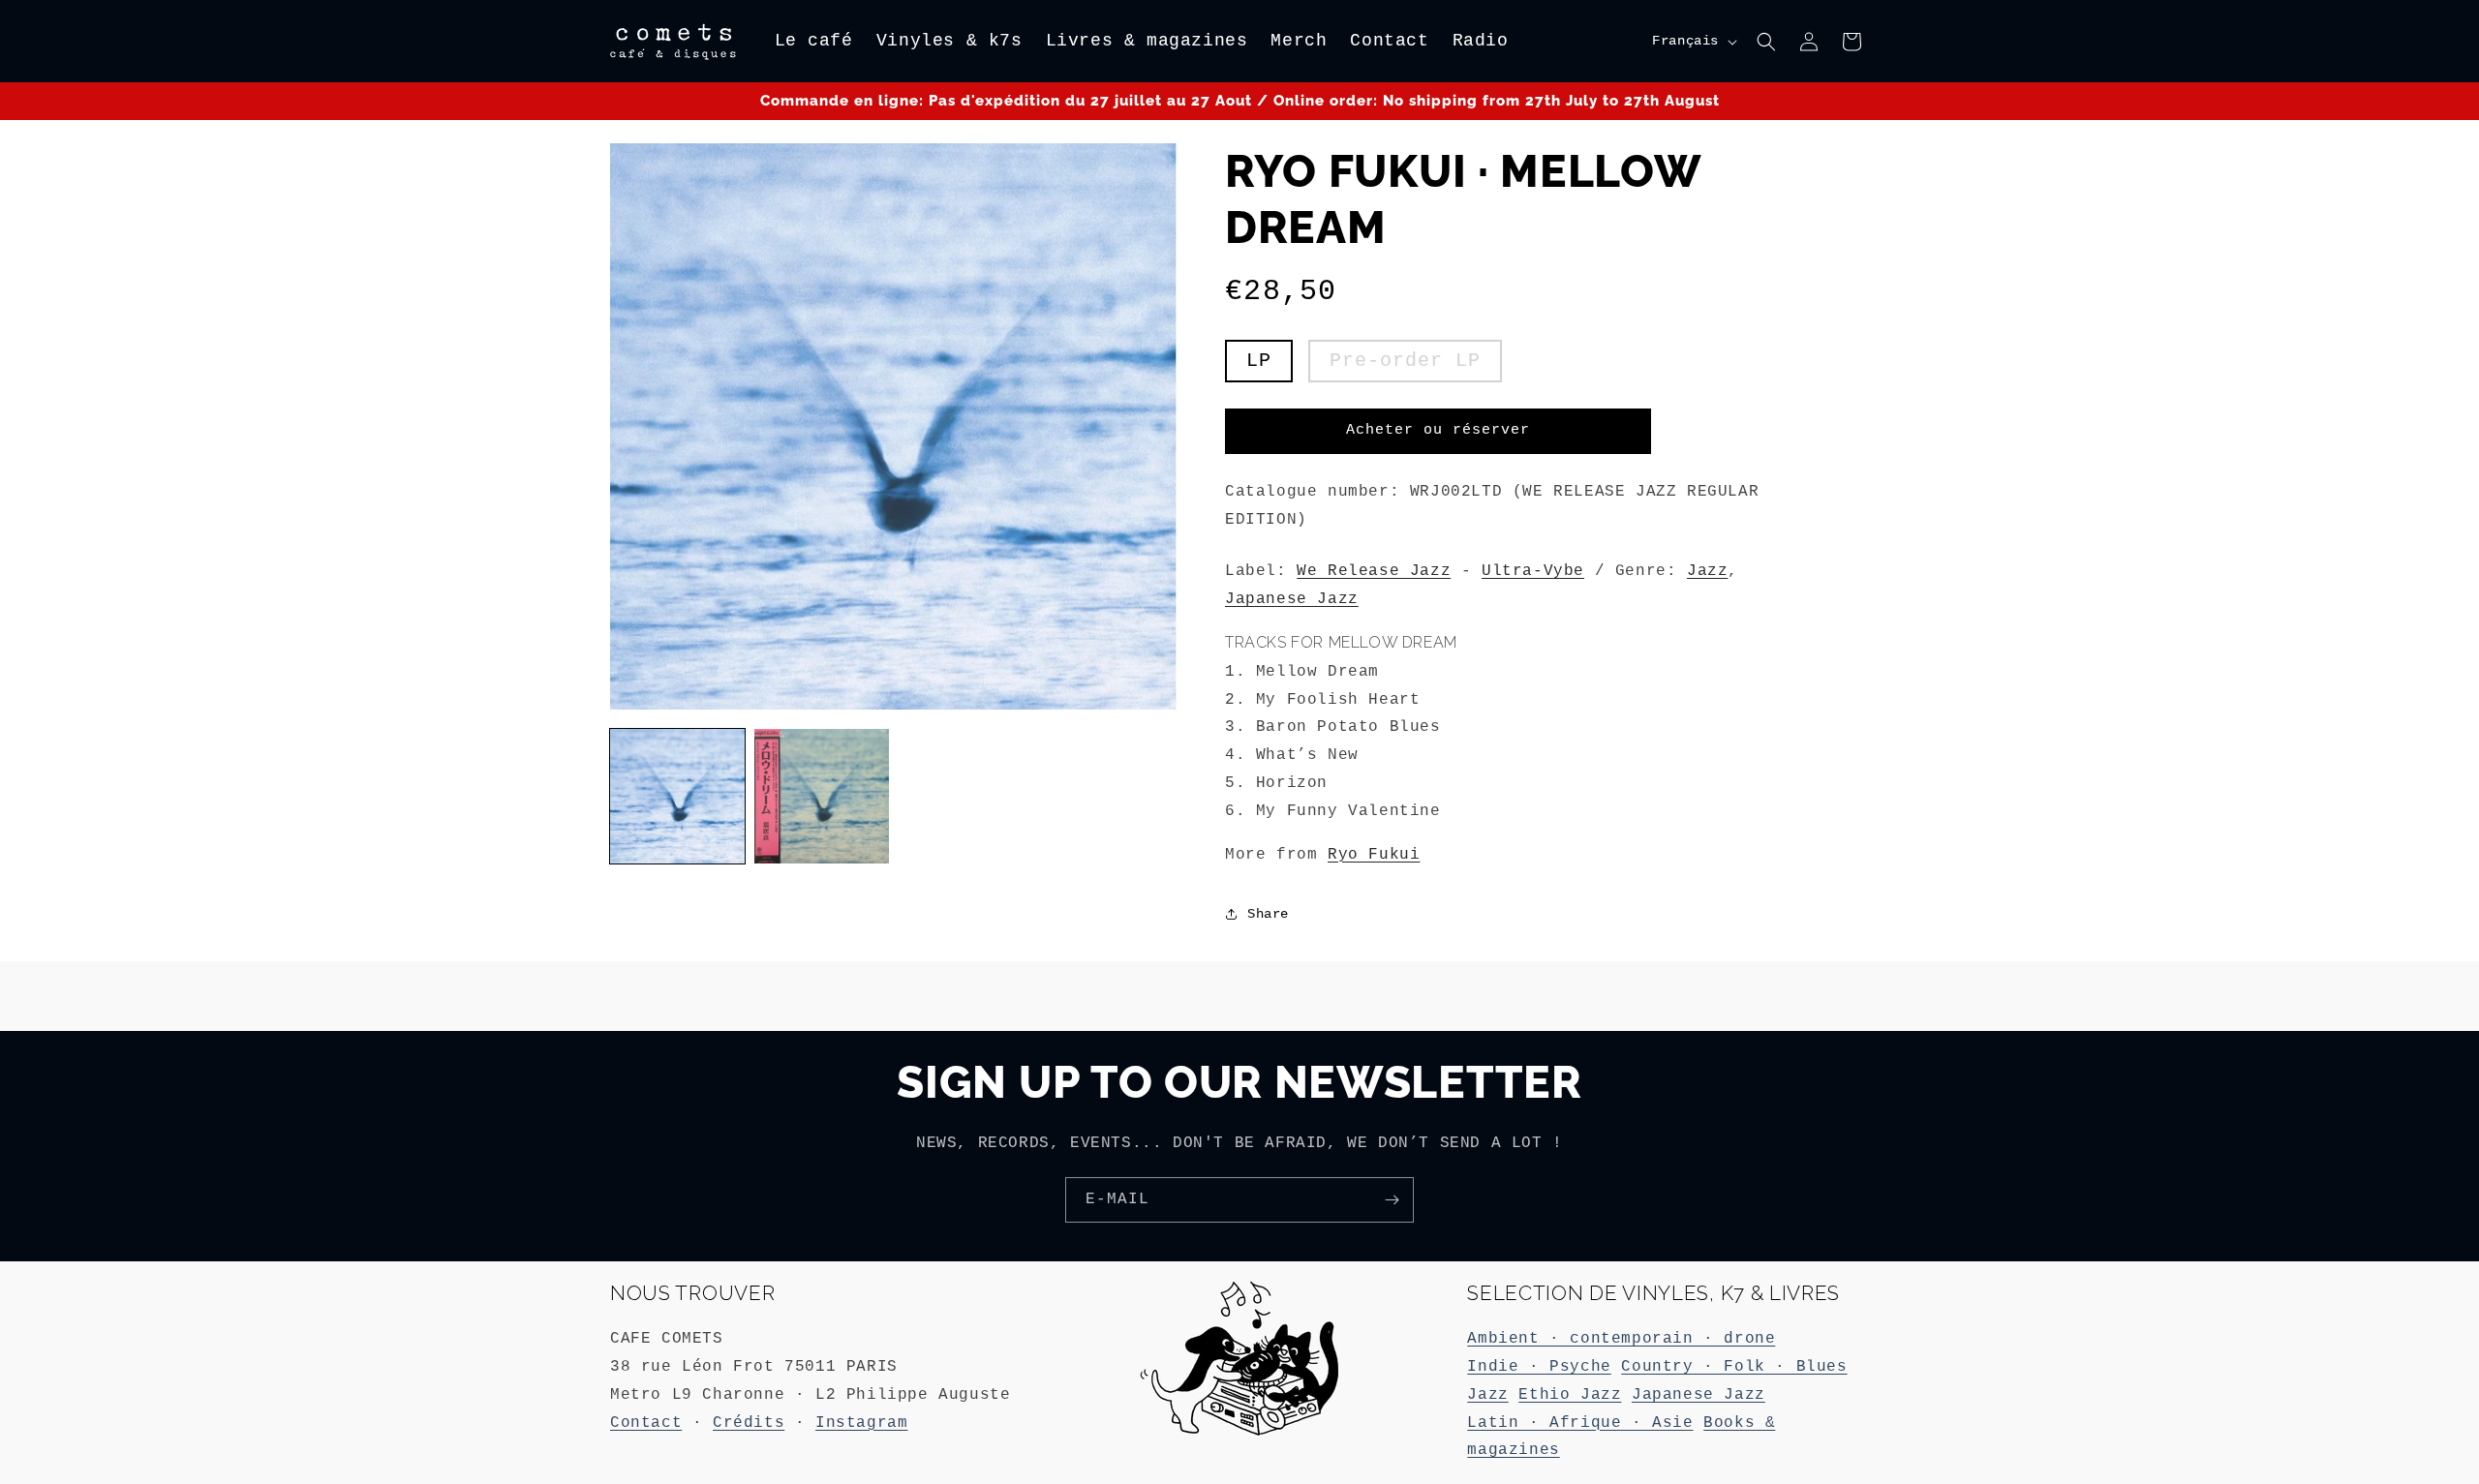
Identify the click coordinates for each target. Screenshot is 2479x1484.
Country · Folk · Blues (1734, 1367)
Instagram (861, 1423)
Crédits (749, 1423)
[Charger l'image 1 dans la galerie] (677, 796)
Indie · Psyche (1539, 1367)
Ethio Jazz (1570, 1395)
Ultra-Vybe (1533, 571)
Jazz (1707, 571)
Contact (646, 1423)
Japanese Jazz (1292, 599)
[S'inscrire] (1392, 1200)
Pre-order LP (1405, 361)
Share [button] (1268, 914)
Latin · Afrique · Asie (1580, 1423)
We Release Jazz (1374, 571)
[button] (1766, 42)
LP (1259, 361)
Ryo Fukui (1374, 855)
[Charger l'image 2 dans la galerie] (822, 796)
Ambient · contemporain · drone (1621, 1339)
